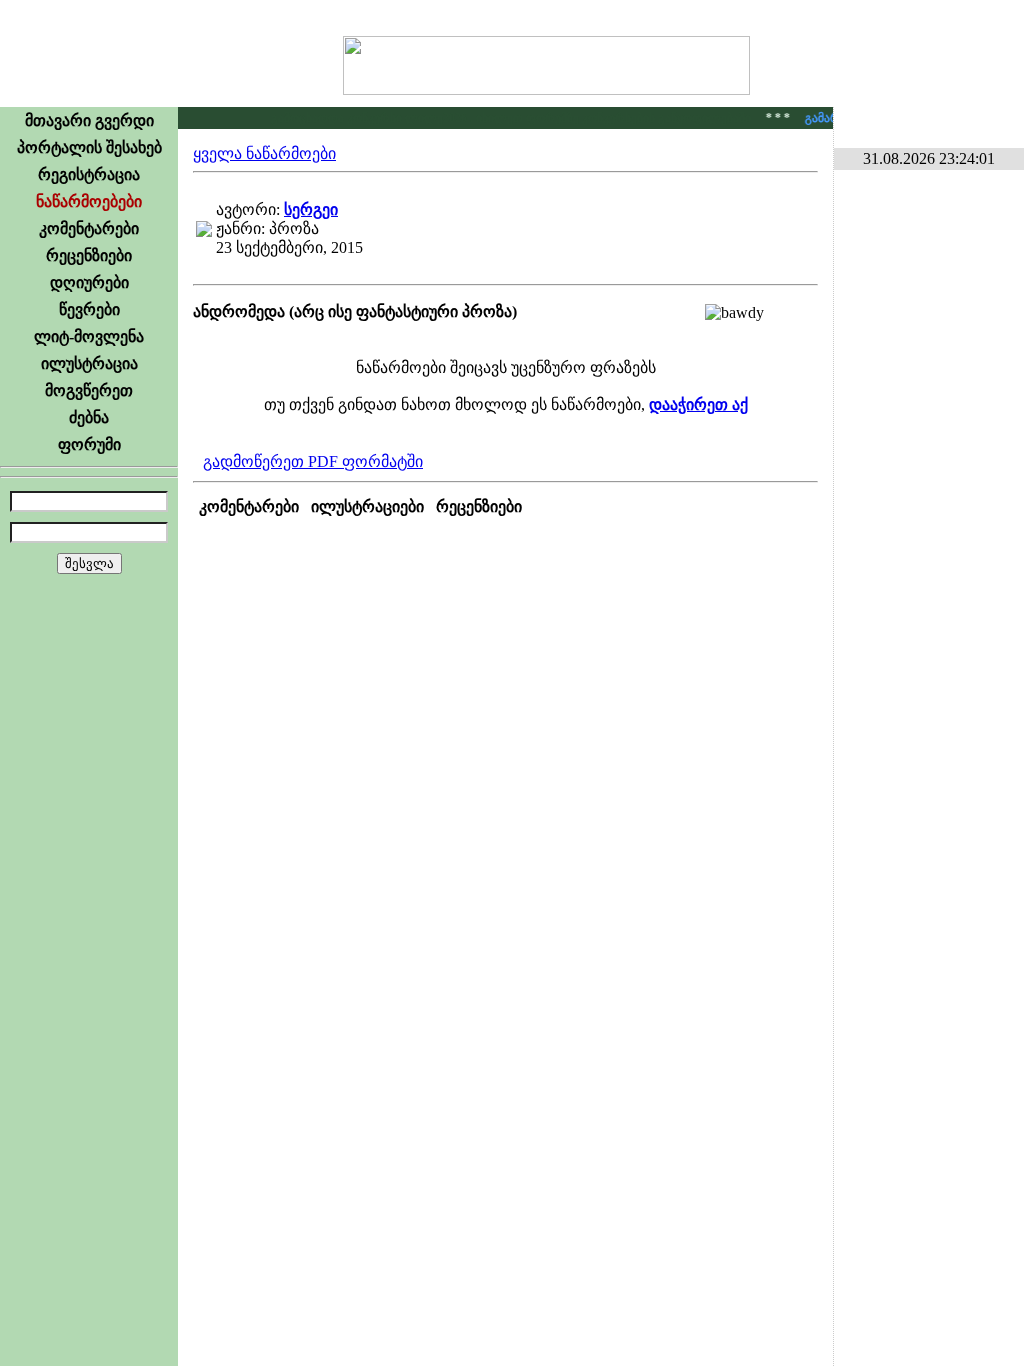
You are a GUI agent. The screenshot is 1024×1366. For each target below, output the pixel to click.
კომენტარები (89, 228)
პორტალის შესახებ (89, 147)
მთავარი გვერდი (89, 120)
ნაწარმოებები (89, 201)
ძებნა (89, 417)
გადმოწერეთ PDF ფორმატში (313, 461)
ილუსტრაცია (89, 363)
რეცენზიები (89, 255)
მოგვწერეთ (89, 390)
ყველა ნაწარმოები (264, 153)
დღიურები (89, 282)
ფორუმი (89, 444)
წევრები (89, 309)
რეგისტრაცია (89, 174)
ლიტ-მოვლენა (89, 336)
